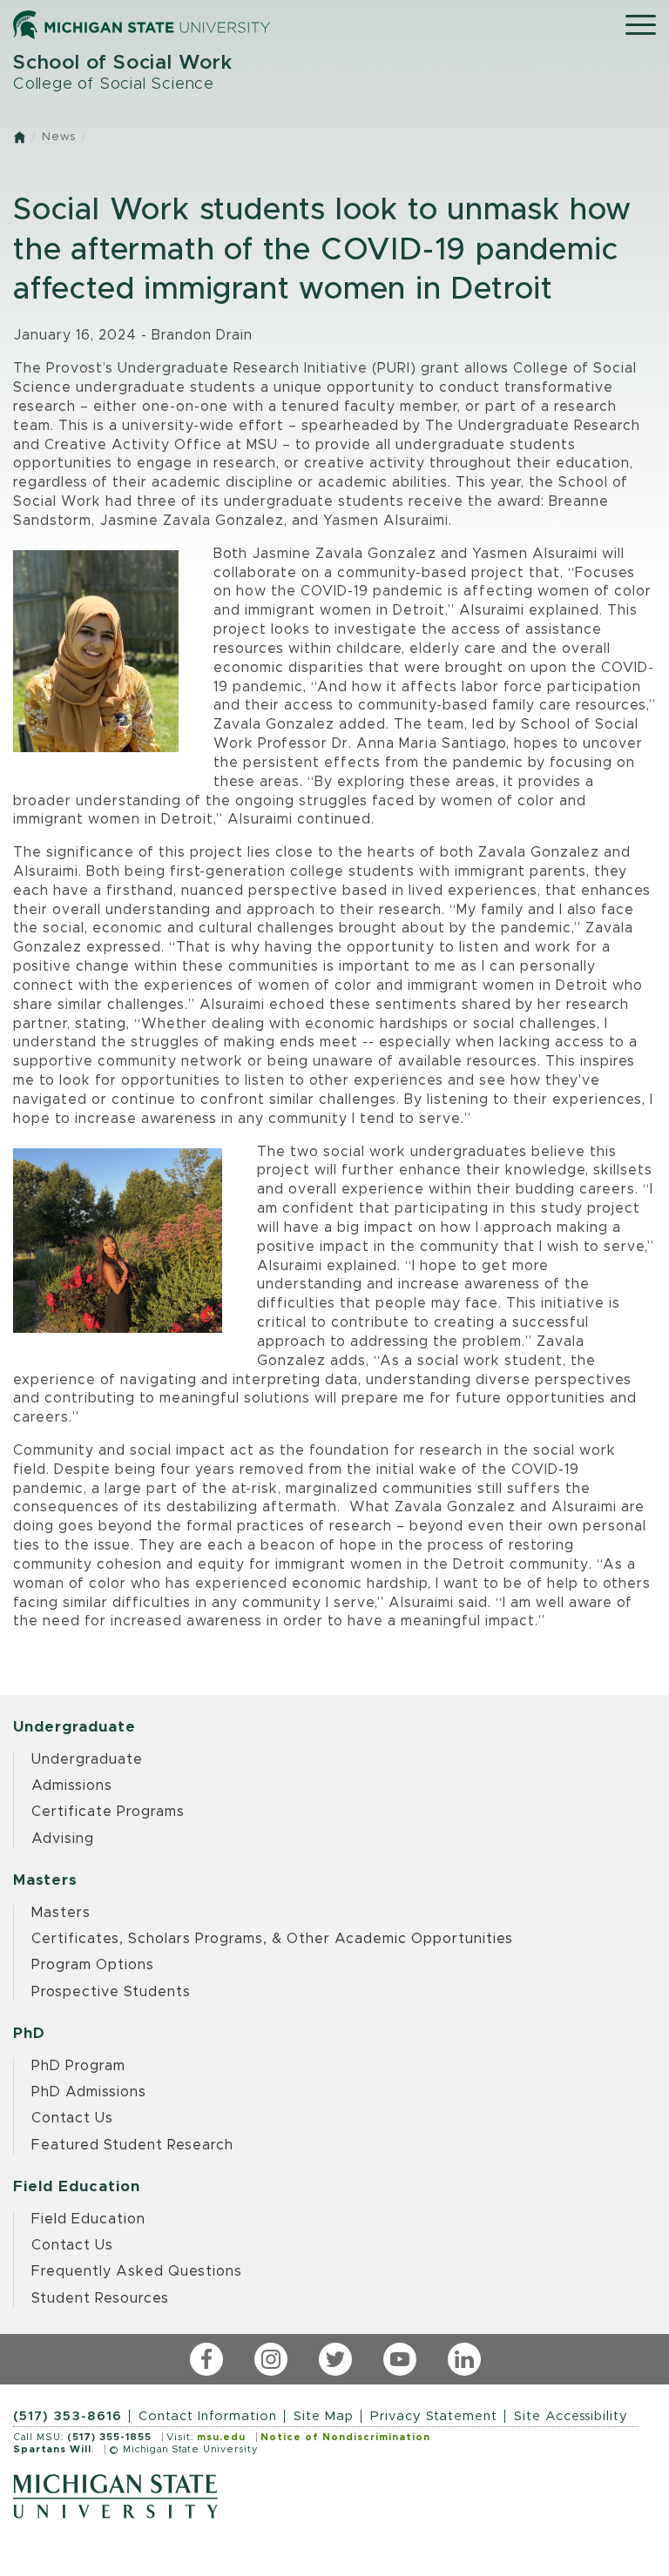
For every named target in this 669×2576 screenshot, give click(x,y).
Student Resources (100, 2298)
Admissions (72, 1786)
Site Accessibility (571, 2416)
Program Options (93, 1965)
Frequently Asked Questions (137, 2271)
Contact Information (208, 2416)
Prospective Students (111, 1992)
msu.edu (221, 2437)
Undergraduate (87, 1759)
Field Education (88, 2219)
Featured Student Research (132, 2145)
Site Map (324, 2416)
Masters (61, 1913)
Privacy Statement (434, 2416)
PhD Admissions (89, 2092)
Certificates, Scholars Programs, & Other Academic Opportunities (272, 1939)
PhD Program (78, 2066)
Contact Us (72, 2118)
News (59, 137)
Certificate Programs (108, 1812)
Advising (63, 1839)
